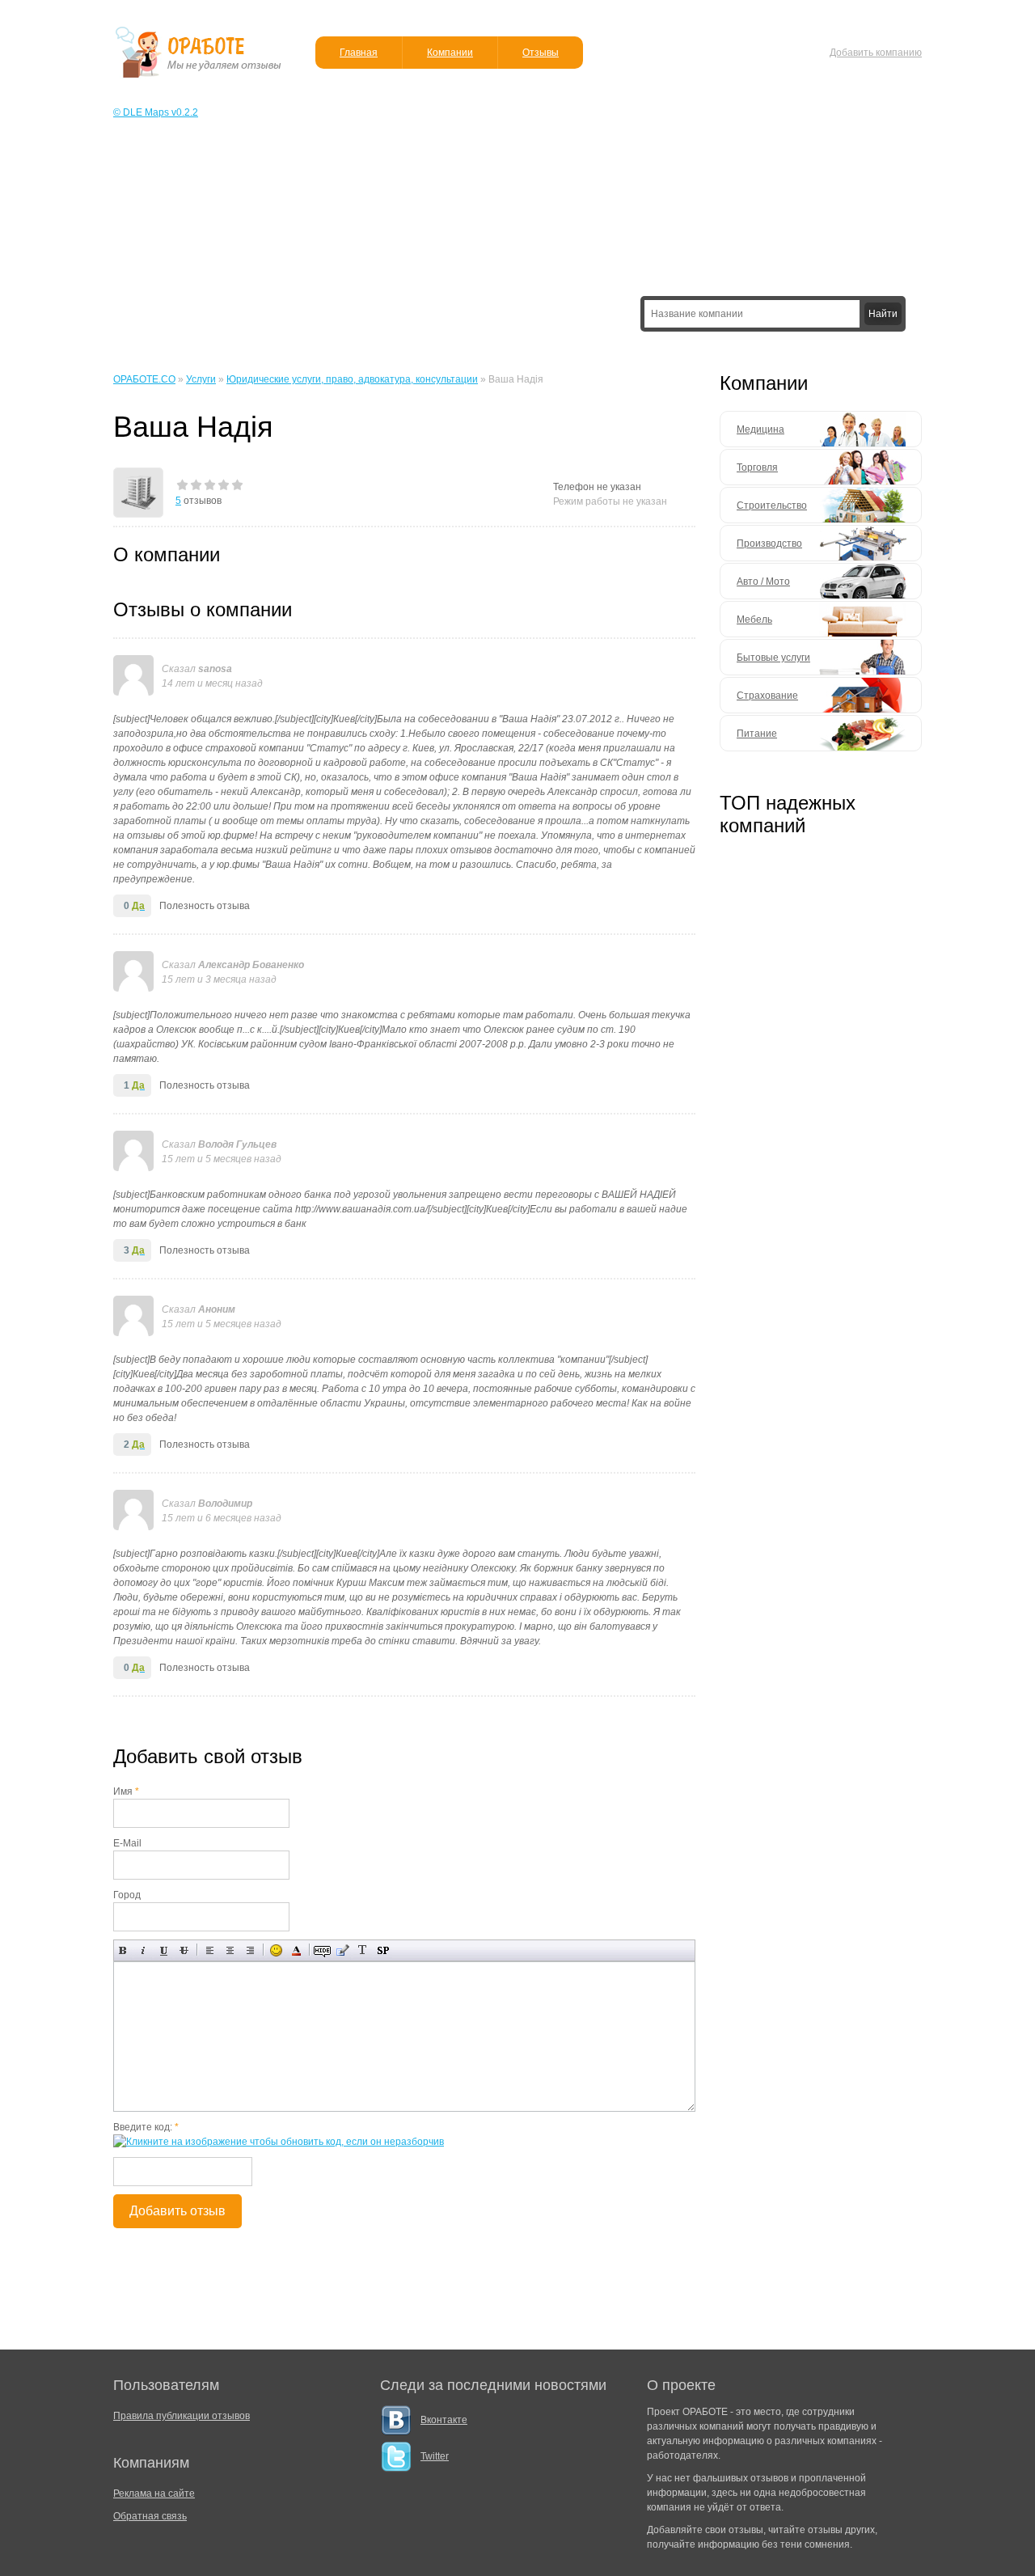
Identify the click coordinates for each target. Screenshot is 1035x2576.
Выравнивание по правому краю (250, 1950)
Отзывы (541, 53)
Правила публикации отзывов (182, 2416)
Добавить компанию (876, 53)
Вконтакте (444, 2420)
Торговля (757, 467)
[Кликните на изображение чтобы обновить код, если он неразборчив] (279, 2142)
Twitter (435, 2456)
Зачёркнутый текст (184, 1950)
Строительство (772, 505)
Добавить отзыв (177, 2211)
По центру (230, 1950)
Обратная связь (150, 2516)
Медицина (760, 429)
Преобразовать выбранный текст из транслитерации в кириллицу (363, 1950)
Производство (769, 544)
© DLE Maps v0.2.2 (156, 112)
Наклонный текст (144, 1950)
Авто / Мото (763, 582)
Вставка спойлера (383, 1950)
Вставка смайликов (276, 1950)
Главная (359, 53)
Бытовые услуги (773, 658)
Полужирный (123, 1950)
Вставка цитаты (342, 1950)
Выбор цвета (296, 1950)
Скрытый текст (322, 1950)
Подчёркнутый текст (164, 1950)
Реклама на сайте (154, 2494)
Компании (450, 53)
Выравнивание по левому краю (210, 1950)
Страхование (767, 696)
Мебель (754, 620)
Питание (757, 734)
